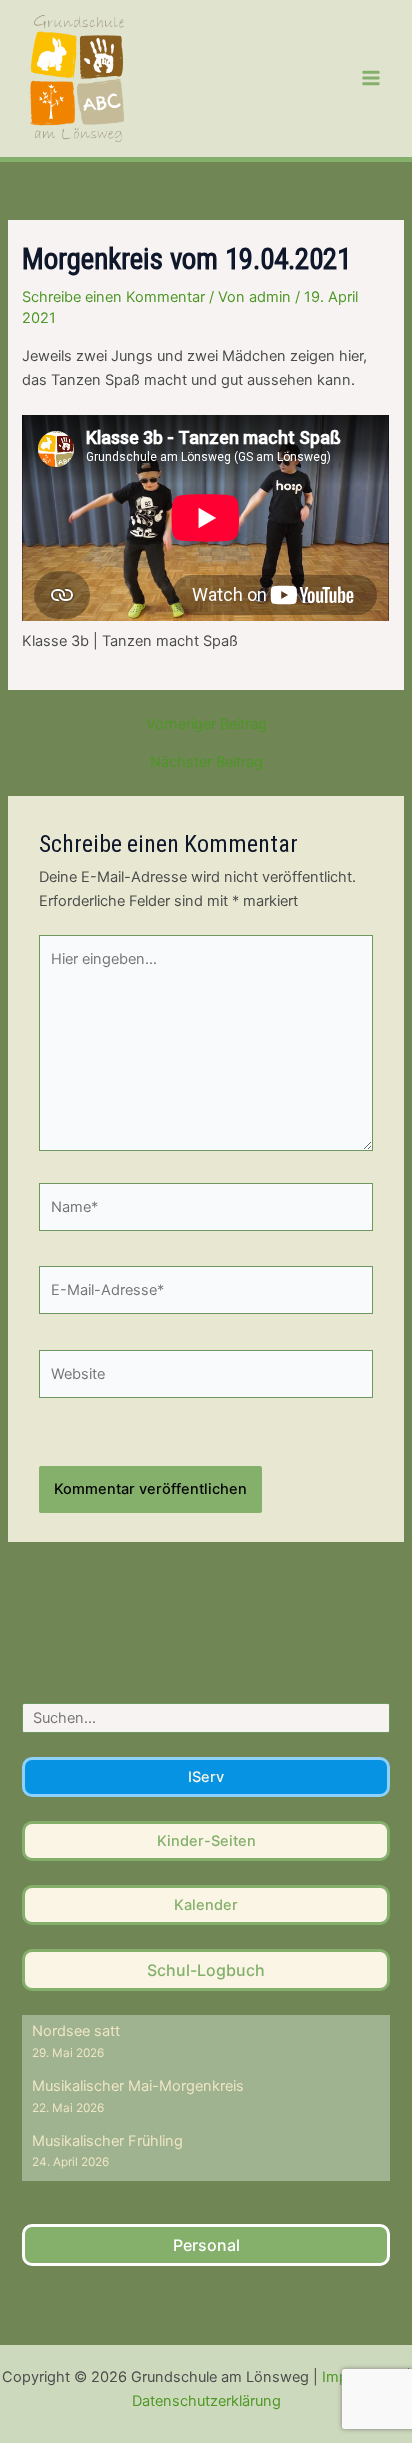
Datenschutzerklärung (206, 2401)
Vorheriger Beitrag (206, 724)
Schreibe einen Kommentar (113, 297)
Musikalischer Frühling (107, 2141)
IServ (206, 1777)
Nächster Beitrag (206, 762)
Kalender (206, 1905)
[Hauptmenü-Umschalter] (371, 78)
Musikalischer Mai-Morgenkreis (138, 2086)
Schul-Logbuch (206, 1970)
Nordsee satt (76, 2031)
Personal (206, 2245)
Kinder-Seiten (206, 1841)
